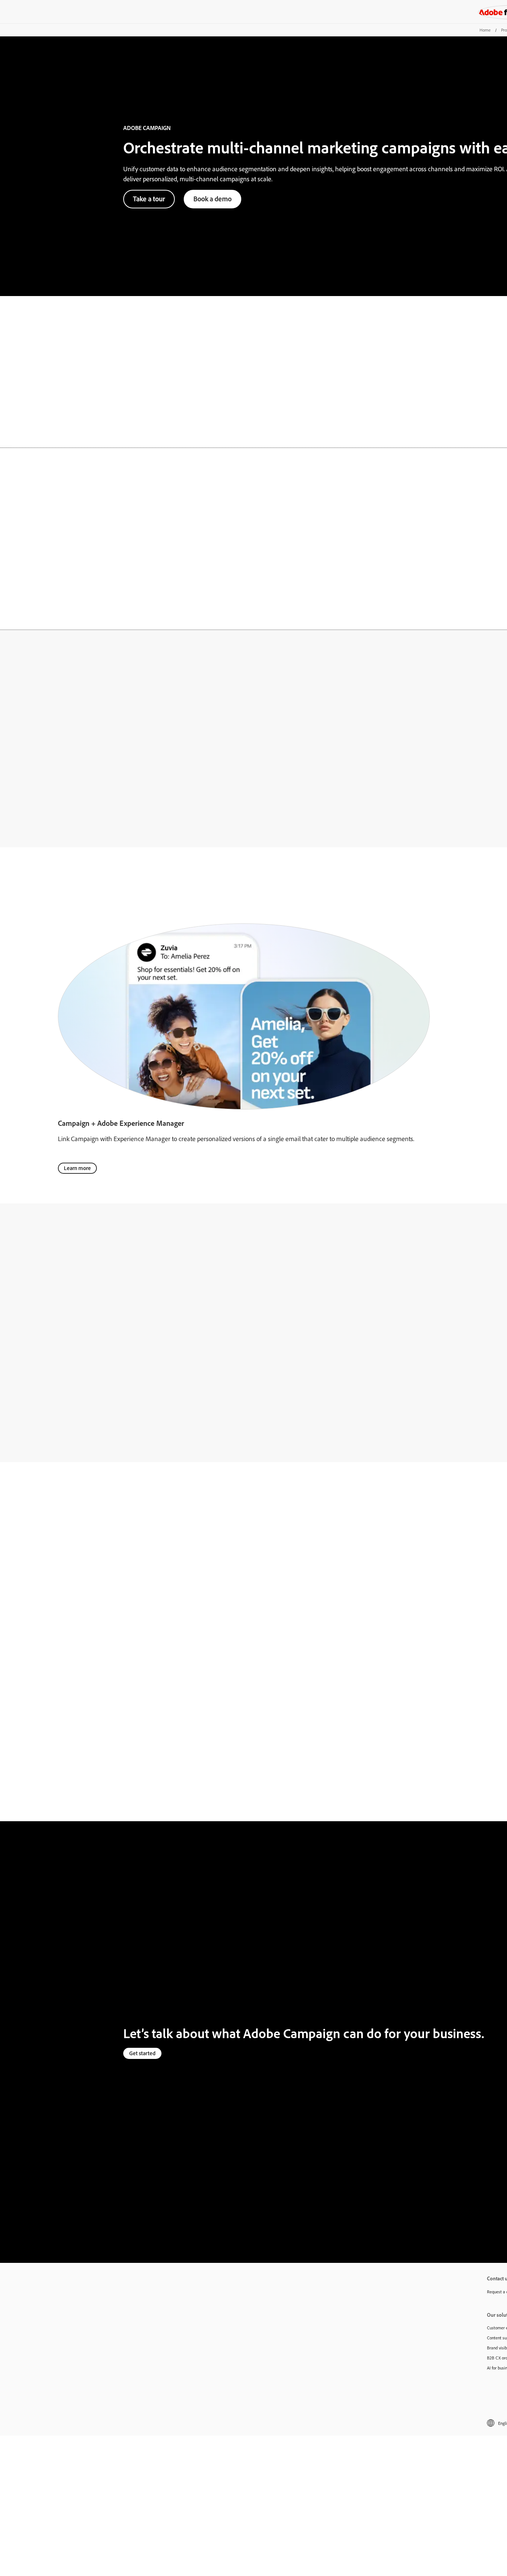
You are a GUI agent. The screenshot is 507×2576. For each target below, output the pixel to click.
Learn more (77, 1168)
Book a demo (212, 199)
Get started (142, 2053)
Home (485, 30)
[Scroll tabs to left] (6, 436)
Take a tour (149, 199)
